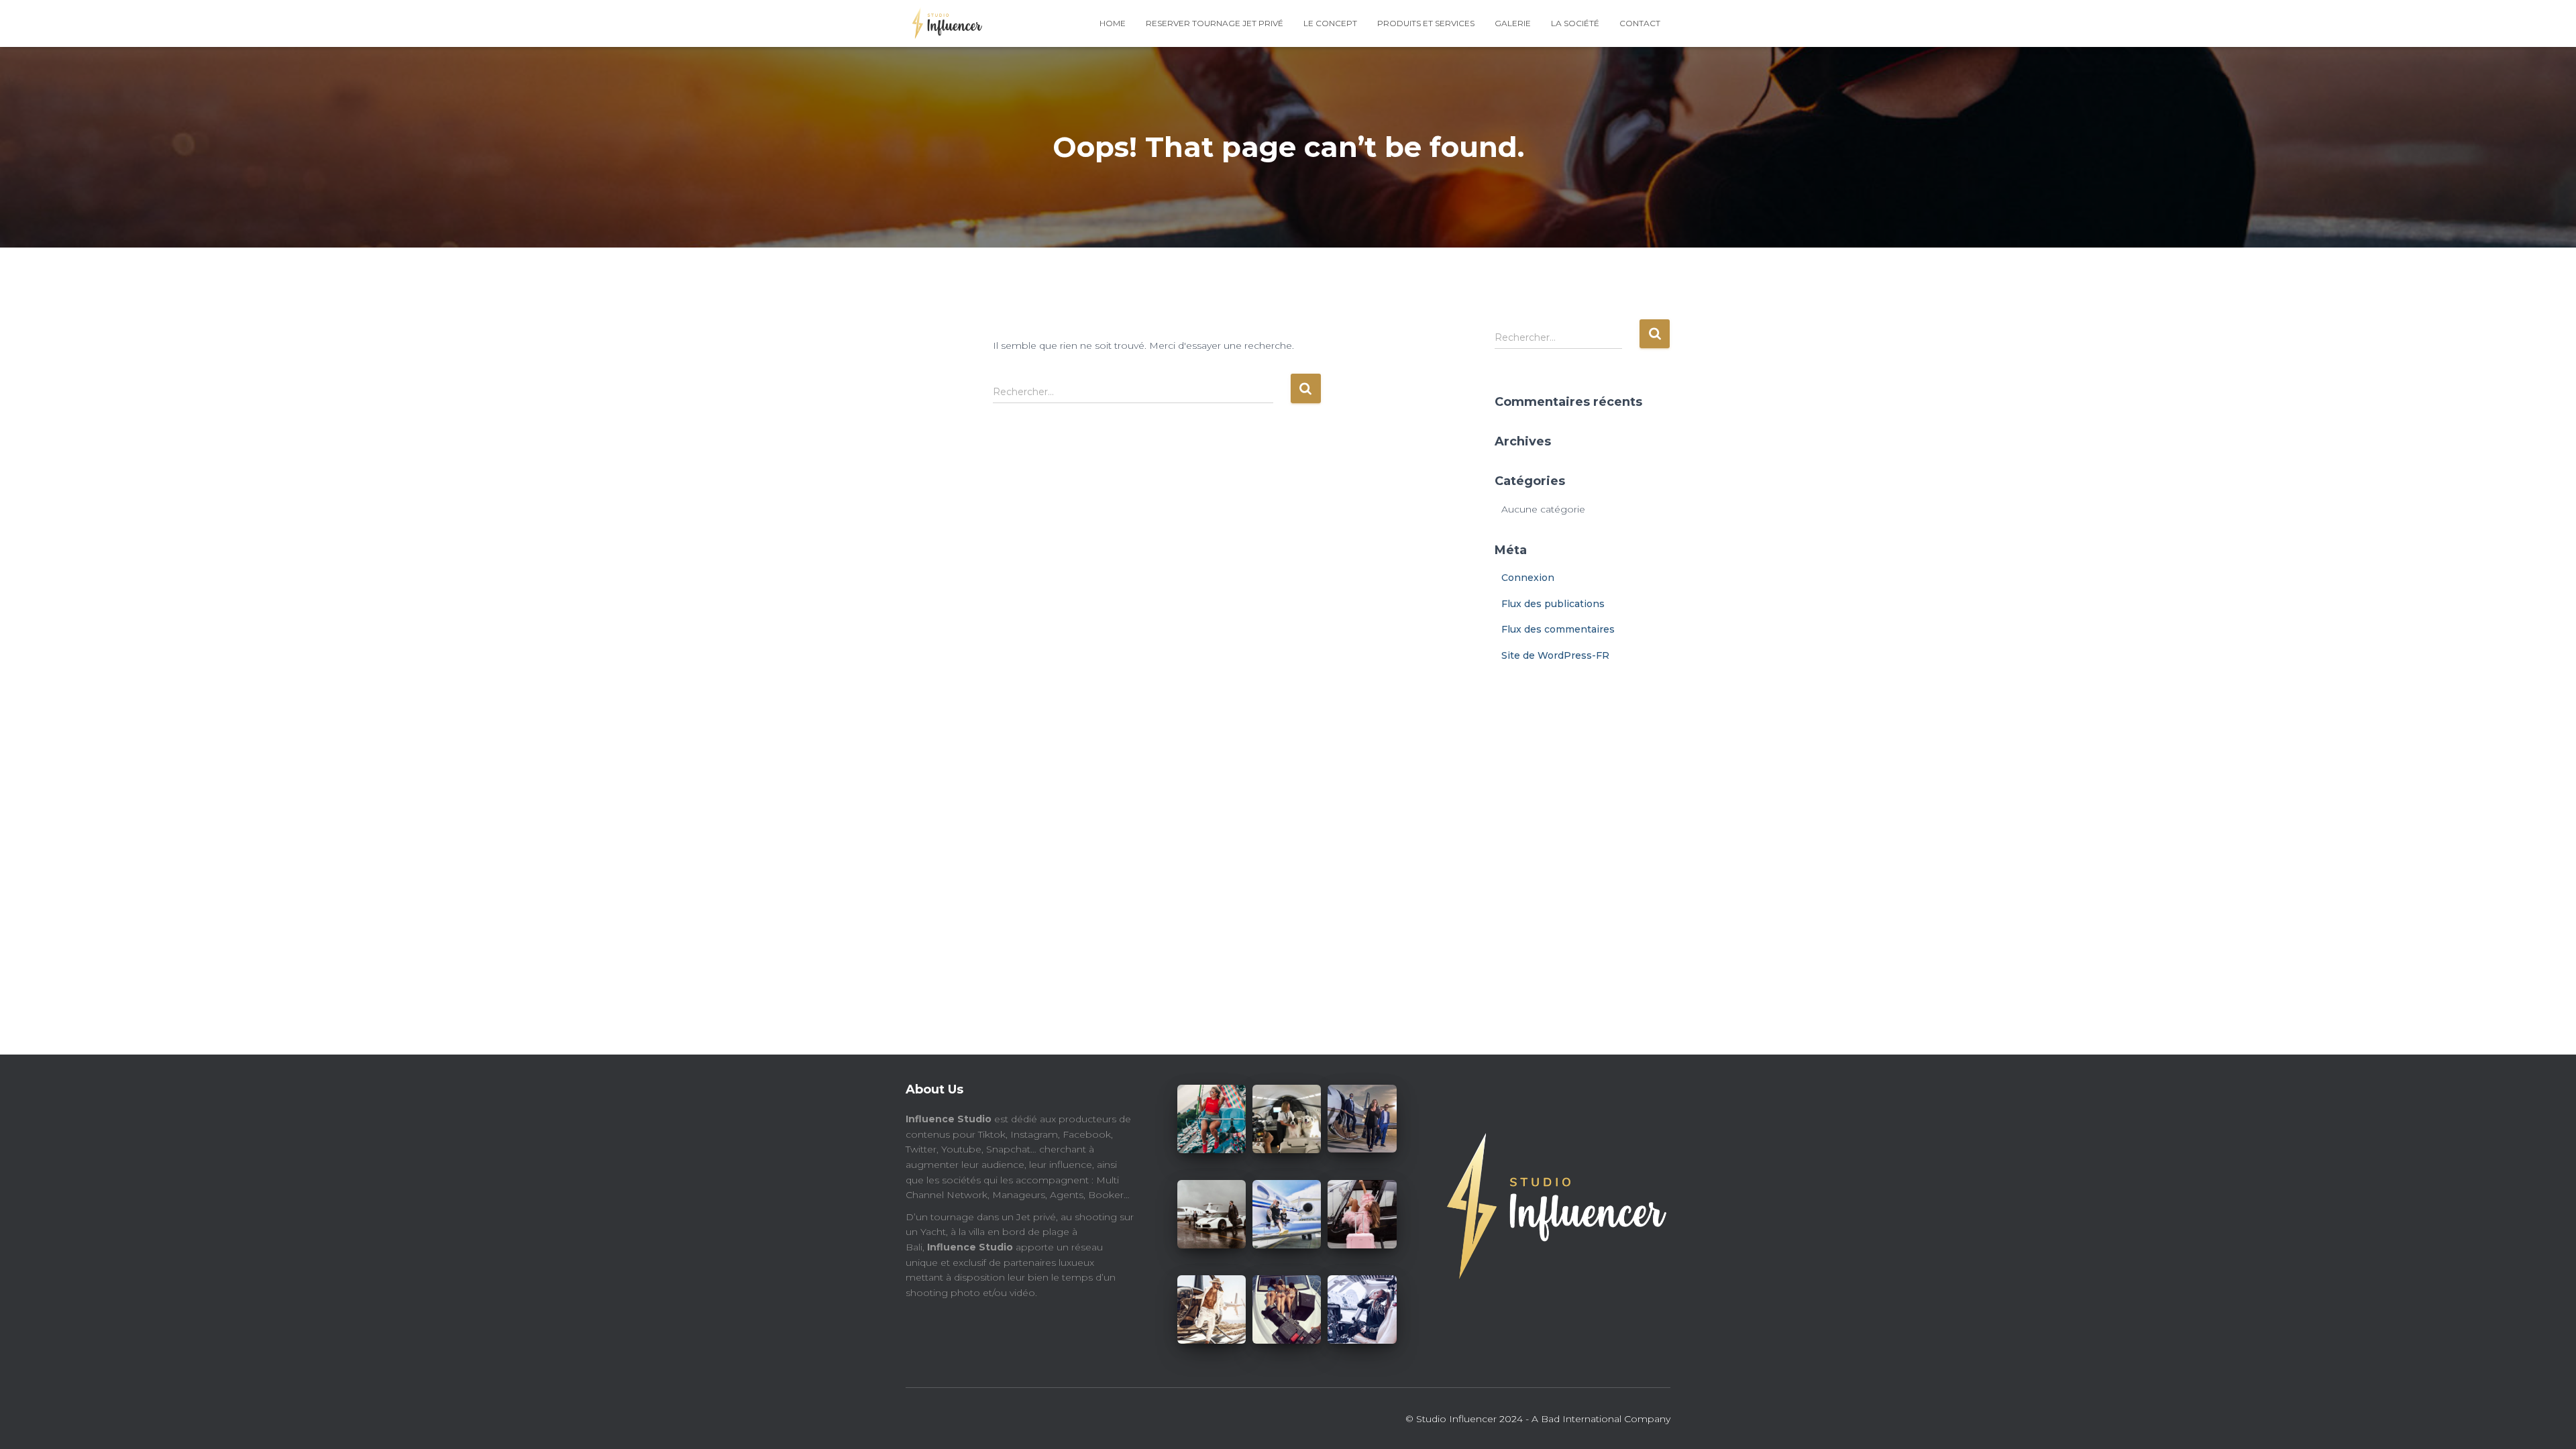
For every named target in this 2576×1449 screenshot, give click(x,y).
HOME (1113, 23)
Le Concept (1330, 23)
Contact (1640, 23)
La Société (1575, 23)
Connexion (1528, 578)
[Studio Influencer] (944, 23)
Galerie (1513, 23)
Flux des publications (1553, 604)
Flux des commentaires (1558, 629)
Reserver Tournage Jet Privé (1215, 23)
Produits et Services (1426, 23)
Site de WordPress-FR (1555, 655)
